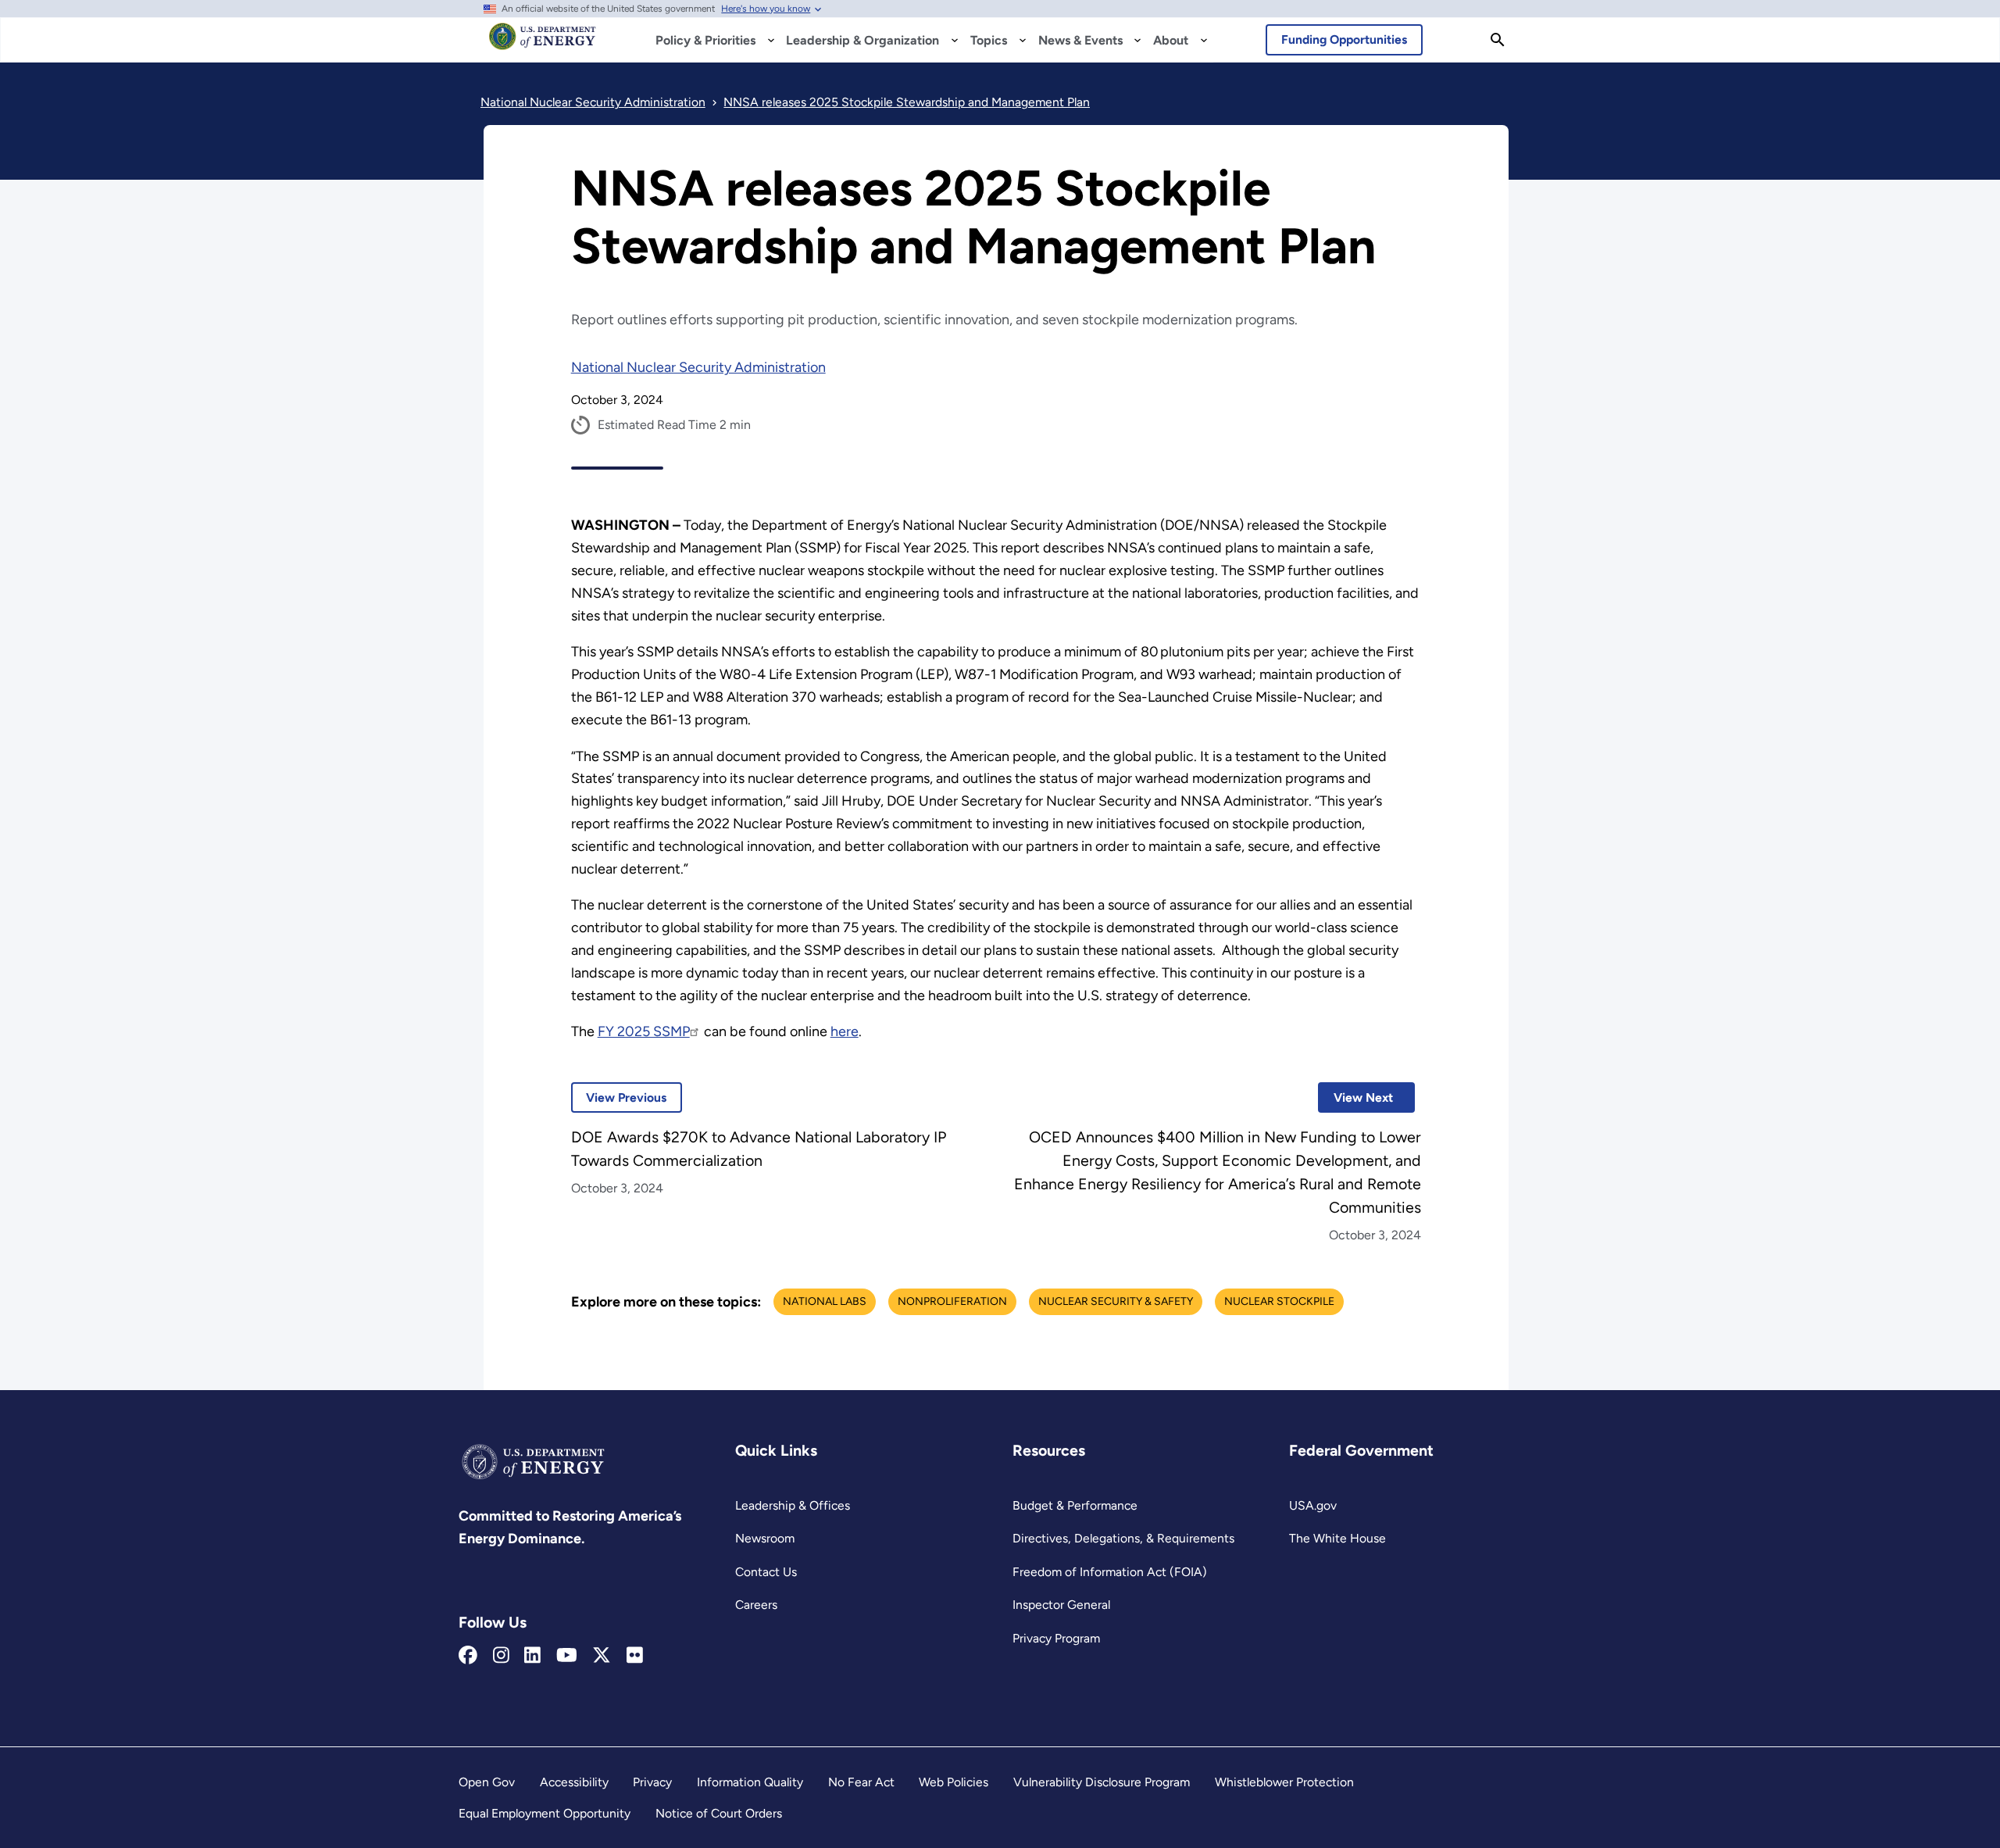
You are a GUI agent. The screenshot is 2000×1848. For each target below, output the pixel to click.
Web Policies (954, 1782)
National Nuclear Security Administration (698, 367)
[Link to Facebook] (468, 1656)
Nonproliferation (952, 1301)
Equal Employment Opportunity (545, 1813)
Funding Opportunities (1344, 39)
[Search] (1498, 40)
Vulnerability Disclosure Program (1102, 1782)
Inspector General (1061, 1605)
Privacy (652, 1782)
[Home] (543, 44)
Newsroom (765, 1538)
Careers (756, 1605)
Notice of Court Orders (719, 1813)
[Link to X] (602, 1656)
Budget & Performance (1075, 1505)
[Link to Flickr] (635, 1656)
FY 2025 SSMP (644, 1031)
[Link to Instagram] (501, 1656)
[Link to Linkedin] (532, 1656)
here (845, 1031)
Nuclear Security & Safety (1116, 1301)
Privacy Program (1056, 1638)
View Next (1355, 1097)
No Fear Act (861, 1782)
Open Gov (487, 1782)
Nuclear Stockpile (1279, 1301)
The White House (1337, 1538)
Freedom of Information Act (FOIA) (1110, 1572)
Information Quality (750, 1782)
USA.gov (1313, 1505)
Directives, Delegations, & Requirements (1123, 1538)
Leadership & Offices (793, 1505)
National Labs (825, 1301)
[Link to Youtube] (567, 1656)
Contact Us (766, 1572)
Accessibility (574, 1782)
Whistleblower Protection (1284, 1782)
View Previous (619, 1097)
